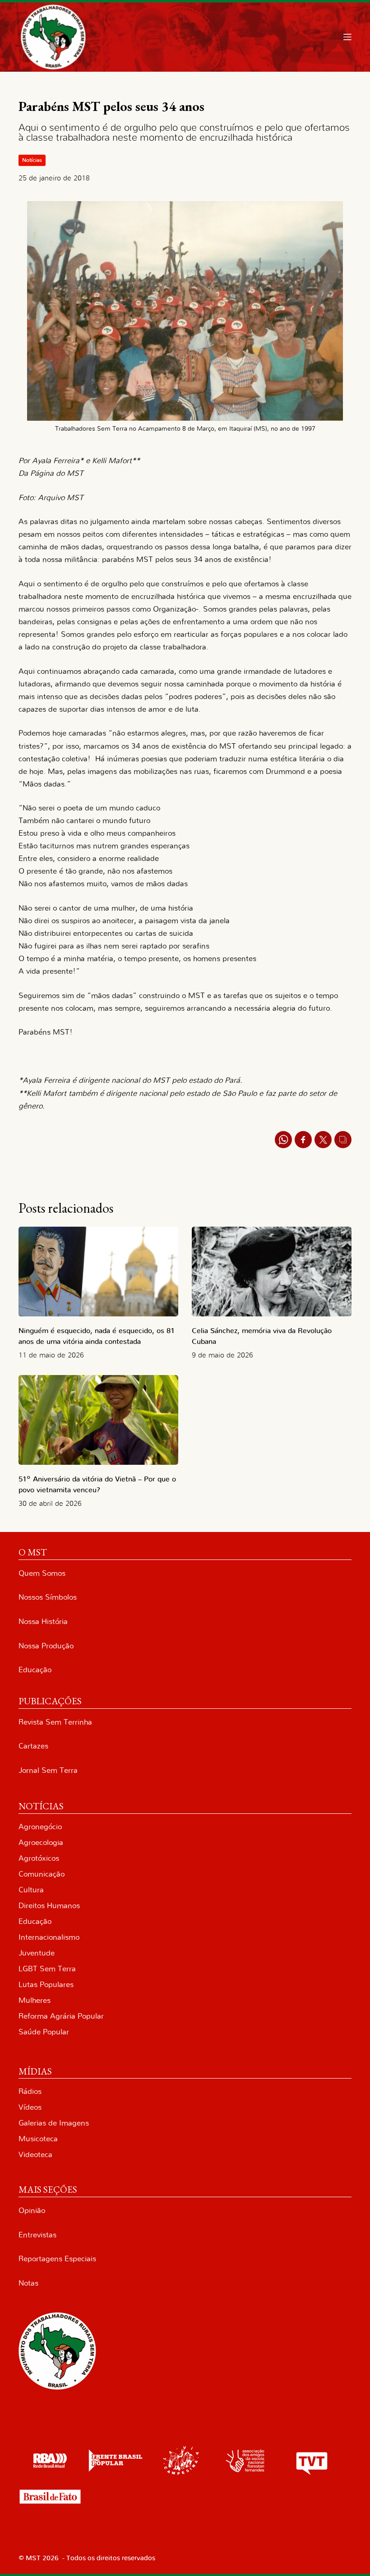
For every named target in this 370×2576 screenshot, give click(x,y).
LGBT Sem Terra (47, 1969)
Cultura (31, 1890)
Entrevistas (37, 2235)
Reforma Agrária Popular (61, 2016)
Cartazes (33, 1746)
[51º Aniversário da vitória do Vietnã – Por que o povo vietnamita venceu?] (98, 1420)
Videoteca (35, 2155)
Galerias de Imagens (54, 2123)
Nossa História (43, 1621)
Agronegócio (40, 1827)
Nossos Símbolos (48, 1597)
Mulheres (35, 2000)
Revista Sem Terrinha (55, 1722)
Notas (28, 2283)
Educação (35, 1670)
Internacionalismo (49, 1937)
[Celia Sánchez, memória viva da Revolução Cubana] (272, 1272)
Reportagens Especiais (57, 2259)
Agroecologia (41, 1842)
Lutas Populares (46, 1985)
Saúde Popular (44, 2032)
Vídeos (30, 2107)
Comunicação (42, 1874)
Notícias (32, 160)
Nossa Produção (46, 1646)
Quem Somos (42, 1573)
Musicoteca (38, 2139)
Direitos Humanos (49, 1906)
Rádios (30, 2091)
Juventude (37, 1953)
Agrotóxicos (39, 1858)
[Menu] (347, 37)
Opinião (32, 2210)
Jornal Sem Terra (48, 1770)
